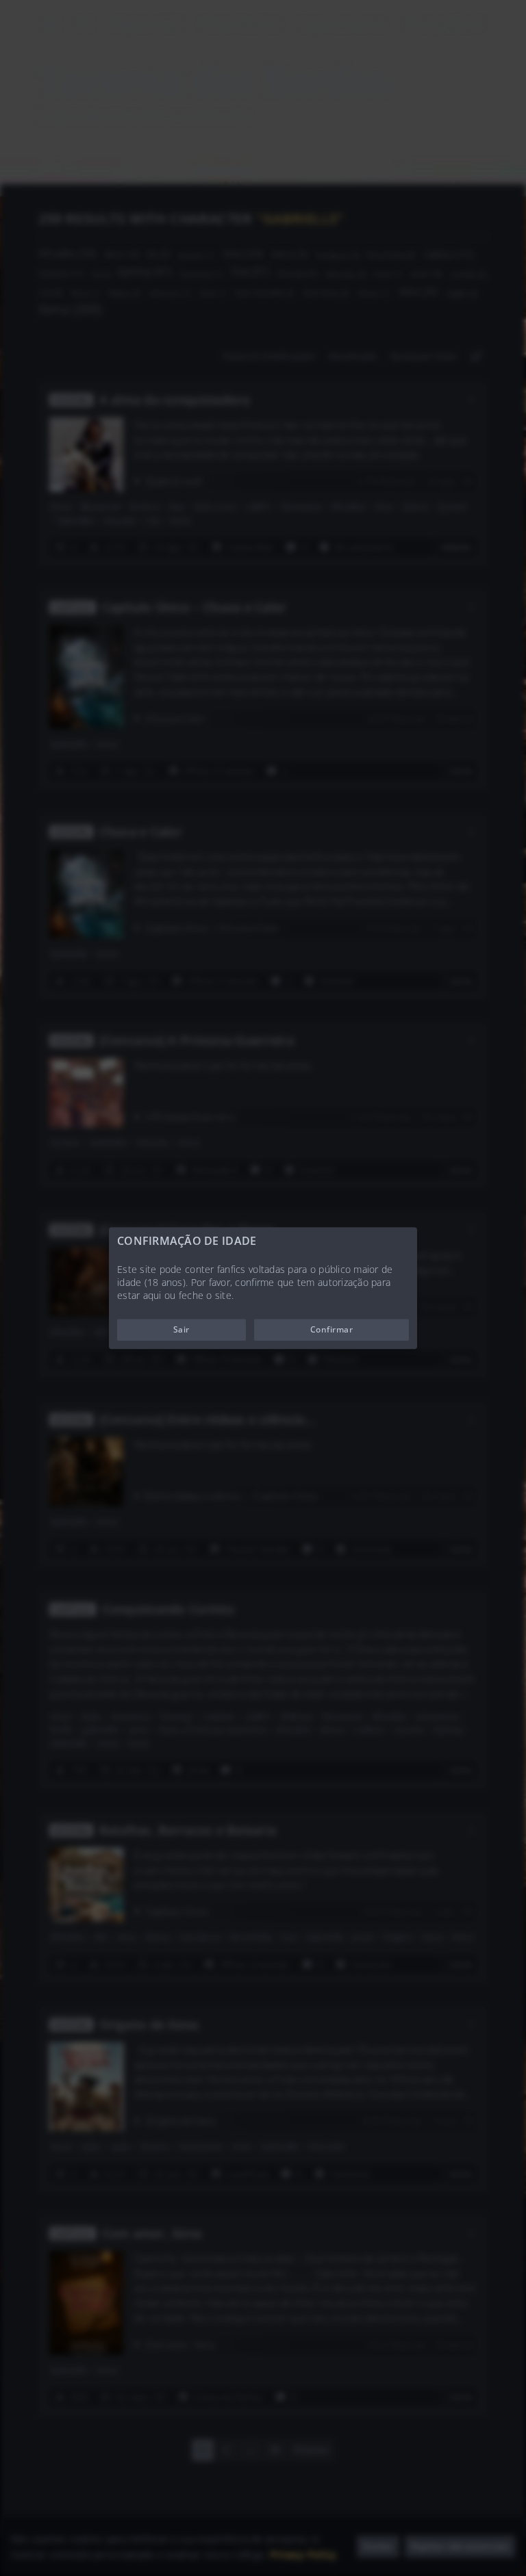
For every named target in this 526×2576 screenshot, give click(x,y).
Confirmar (331, 1329)
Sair (181, 1329)
